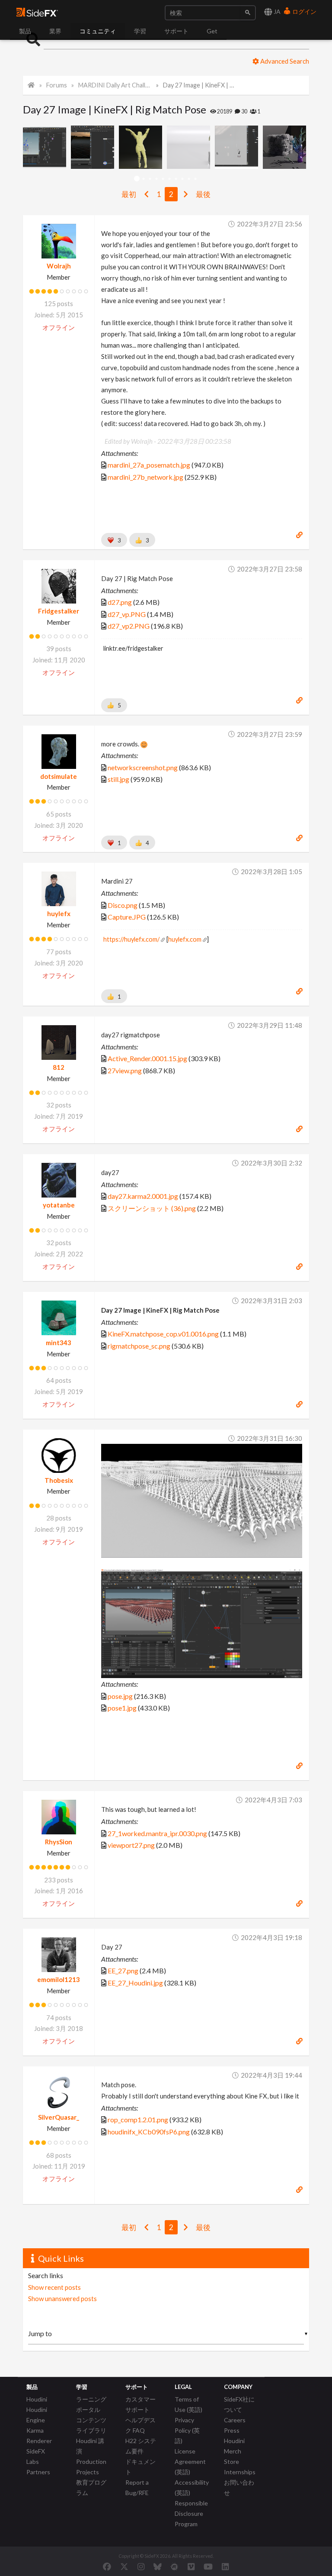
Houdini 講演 (90, 2446)
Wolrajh (59, 266)
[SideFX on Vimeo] (191, 2566)
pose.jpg (120, 1696)
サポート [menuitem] (176, 31)
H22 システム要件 (141, 2446)
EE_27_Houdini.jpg (135, 1983)
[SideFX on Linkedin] (225, 2566)
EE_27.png (123, 1971)
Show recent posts (54, 2287)
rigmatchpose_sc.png (139, 1346)
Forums (57, 85)
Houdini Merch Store (234, 2451)
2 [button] (143, 179)
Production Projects (91, 2467)
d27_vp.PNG (127, 614)
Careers (235, 2420)
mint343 (59, 1343)
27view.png (125, 1070)
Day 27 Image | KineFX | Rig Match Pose (200, 85)
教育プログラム (91, 2487)
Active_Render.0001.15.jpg (147, 1058)
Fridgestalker (59, 611)
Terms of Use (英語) (188, 2404)
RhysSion (59, 1842)
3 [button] (150, 179)
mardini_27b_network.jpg (145, 477)
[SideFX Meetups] (174, 2566)
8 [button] (182, 179)
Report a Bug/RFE (137, 2487)
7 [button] (176, 179)
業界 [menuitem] (55, 31)
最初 (129, 194)
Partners (38, 2472)
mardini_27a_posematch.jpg (149, 465)
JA (276, 11)
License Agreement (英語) (190, 2461)
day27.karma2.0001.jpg (143, 1196)
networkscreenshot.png (143, 767)
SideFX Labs (36, 2456)
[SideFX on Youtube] (208, 2566)
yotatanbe (59, 1205)
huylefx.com (185, 939)
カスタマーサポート (140, 2404)
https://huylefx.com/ (131, 939)
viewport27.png (131, 1845)
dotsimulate (59, 776)
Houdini (37, 2399)
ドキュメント (140, 2467)
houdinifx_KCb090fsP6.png (149, 2132)
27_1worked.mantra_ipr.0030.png (157, 1833)
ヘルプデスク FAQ (140, 2425)
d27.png (120, 602)
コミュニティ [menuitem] (98, 31)
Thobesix (59, 1480)
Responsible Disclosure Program (191, 2513)
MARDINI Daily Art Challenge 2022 (115, 85)
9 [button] (189, 179)
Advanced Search (284, 61)
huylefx (59, 914)
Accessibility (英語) (192, 2487)
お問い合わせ (239, 2487)
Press (232, 2430)
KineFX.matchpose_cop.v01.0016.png (163, 1334)
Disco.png (123, 905)
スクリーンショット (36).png (152, 1208)
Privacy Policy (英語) (187, 2430)
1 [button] (137, 179)
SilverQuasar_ (59, 2117)
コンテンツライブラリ (91, 2425)
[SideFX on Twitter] (124, 2566)
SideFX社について (239, 2404)
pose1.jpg (122, 1708)
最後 (203, 194)
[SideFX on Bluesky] (158, 2566)
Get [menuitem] (212, 31)
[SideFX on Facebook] (107, 2566)
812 (59, 1067)
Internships (240, 2472)
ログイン (304, 11)
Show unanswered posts (62, 2298)
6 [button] (169, 179)
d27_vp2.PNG (129, 626)
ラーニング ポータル (91, 2404)
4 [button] (156, 179)
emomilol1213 (59, 1979)
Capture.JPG (127, 917)
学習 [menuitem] (140, 31)
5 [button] (163, 179)
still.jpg (118, 779)
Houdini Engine (37, 2415)
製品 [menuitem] (25, 31)
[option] (47, 147)
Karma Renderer (39, 2436)
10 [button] (195, 179)
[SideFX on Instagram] (141, 2566)
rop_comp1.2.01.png (138, 2119)
